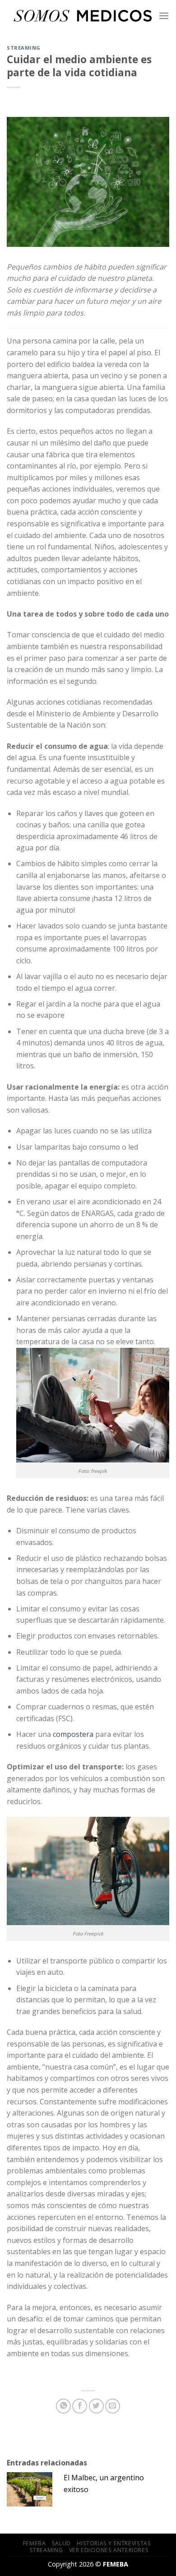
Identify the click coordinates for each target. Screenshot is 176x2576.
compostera (73, 1734)
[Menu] (164, 16)
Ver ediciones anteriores (109, 2550)
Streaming (24, 48)
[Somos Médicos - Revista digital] (83, 16)
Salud (61, 2543)
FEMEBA (35, 2543)
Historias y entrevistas (114, 2543)
